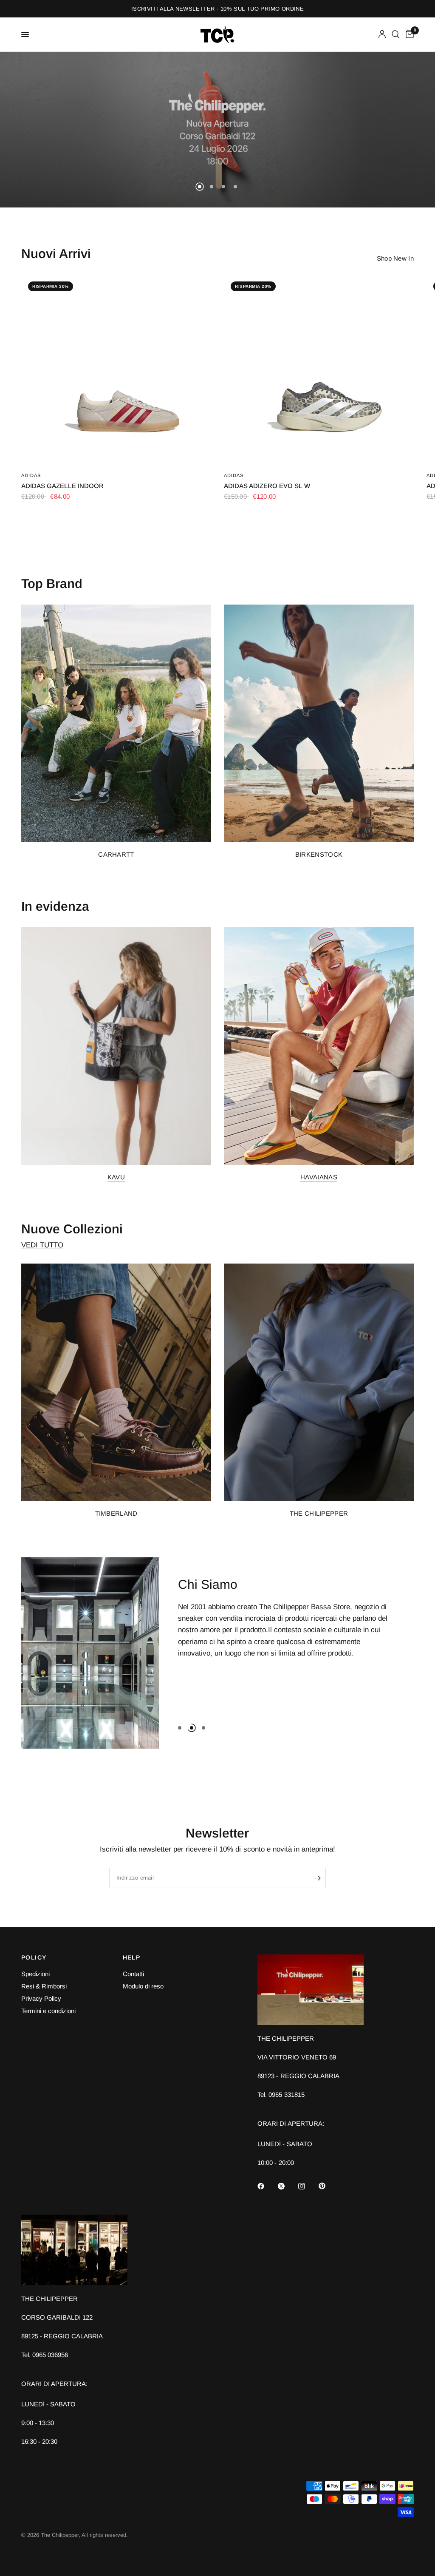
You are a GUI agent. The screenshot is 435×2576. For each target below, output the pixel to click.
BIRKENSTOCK (319, 854)
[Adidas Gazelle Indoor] (116, 370)
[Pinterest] (328, 2186)
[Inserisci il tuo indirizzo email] (317, 1878)
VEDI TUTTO (42, 1245)
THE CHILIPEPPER (319, 1513)
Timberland (116, 1513)
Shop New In (395, 258)
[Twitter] (287, 2186)
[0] (408, 34)
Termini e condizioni (48, 2011)
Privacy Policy (41, 1998)
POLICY (34, 1957)
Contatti (133, 1974)
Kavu (116, 1177)
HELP (132, 1957)
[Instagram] (308, 2186)
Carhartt (116, 854)
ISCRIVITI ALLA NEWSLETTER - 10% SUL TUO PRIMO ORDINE (217, 9)
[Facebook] (267, 2186)
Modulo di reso (143, 1986)
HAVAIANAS (319, 1177)
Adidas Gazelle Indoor (62, 486)
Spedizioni (35, 1974)
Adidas (31, 475)
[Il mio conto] (382, 34)
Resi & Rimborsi (44, 1986)
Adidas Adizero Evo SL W (267, 486)
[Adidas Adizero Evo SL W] (319, 370)
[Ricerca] (396, 34)
